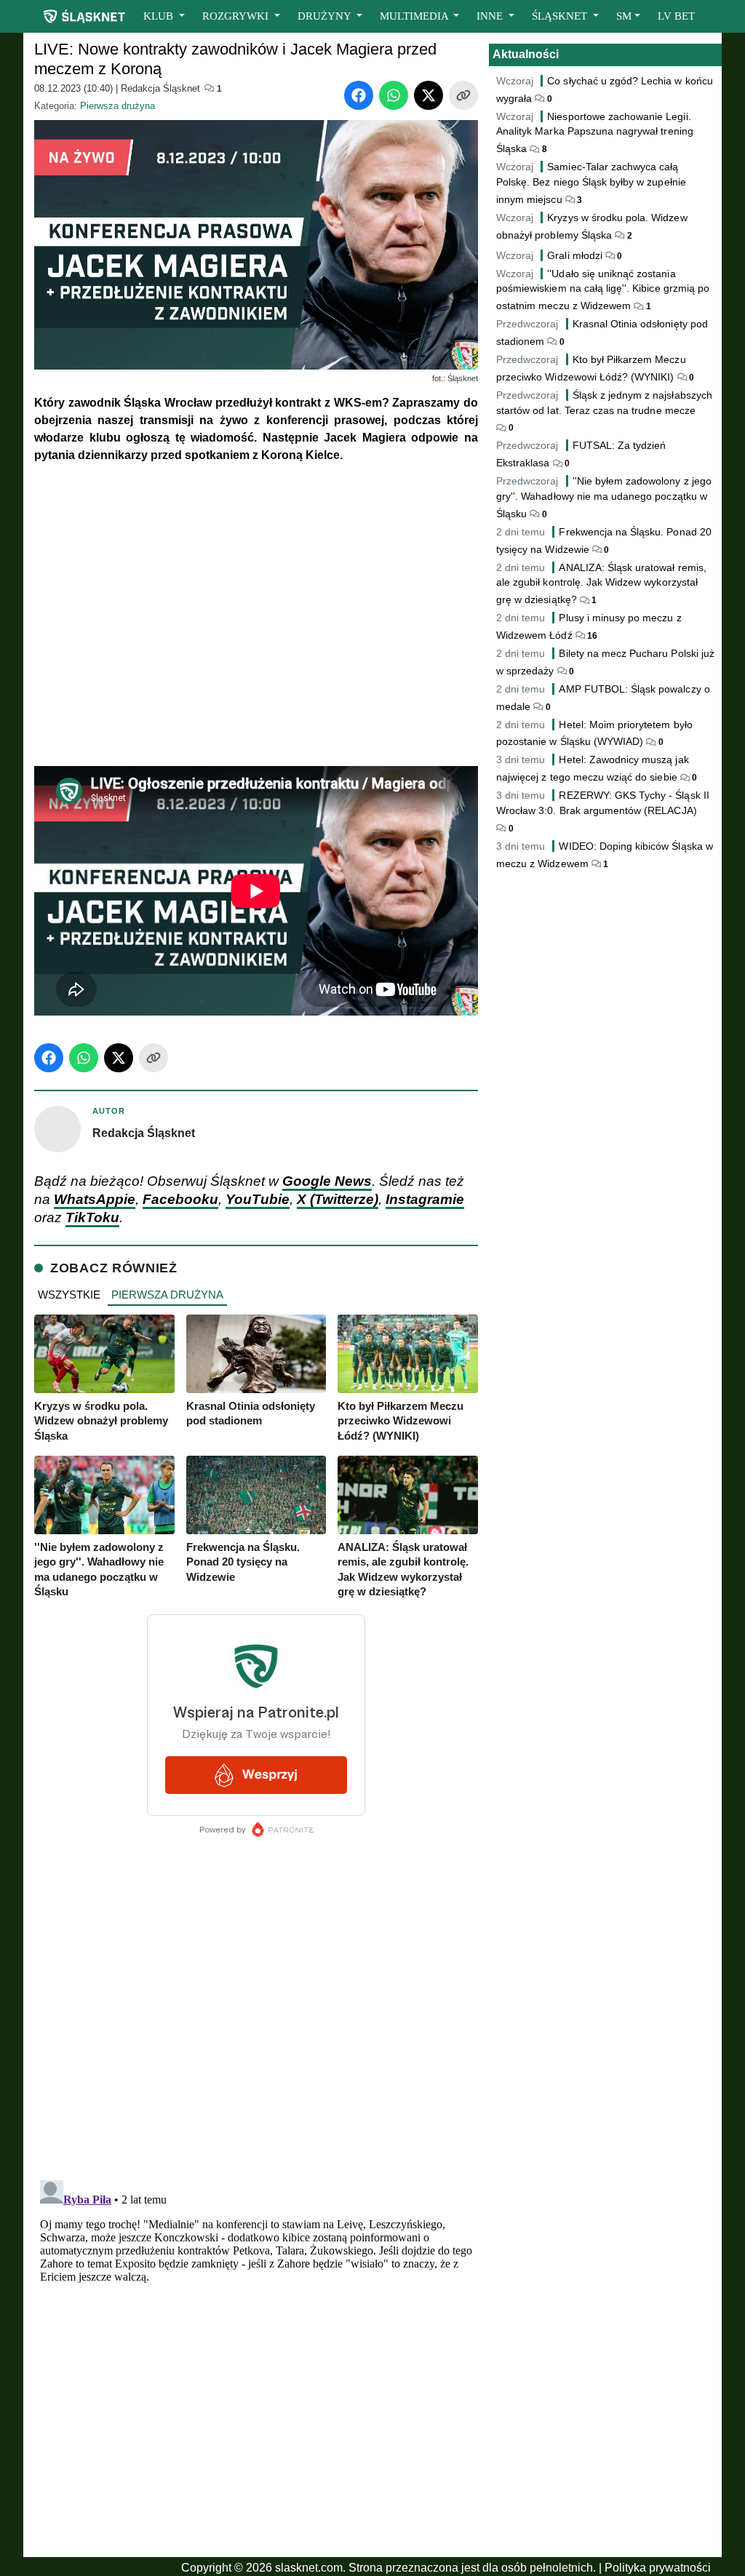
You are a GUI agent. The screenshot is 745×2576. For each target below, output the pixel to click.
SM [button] (624, 16)
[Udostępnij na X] (429, 95)
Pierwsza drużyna (117, 106)
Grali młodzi (575, 255)
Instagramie (425, 1199)
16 (591, 636)
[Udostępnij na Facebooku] (359, 95)
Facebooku (180, 1199)
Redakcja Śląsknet (160, 88)
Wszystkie (69, 1295)
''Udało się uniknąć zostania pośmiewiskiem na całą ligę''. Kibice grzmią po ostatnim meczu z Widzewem (603, 290)
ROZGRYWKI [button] (237, 16)
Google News (327, 1181)
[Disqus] (256, 2356)
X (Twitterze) (338, 1199)
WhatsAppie (95, 1199)
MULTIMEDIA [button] (415, 16)
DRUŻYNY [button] (326, 16)
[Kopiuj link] (463, 95)
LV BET (676, 16)
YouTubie (258, 1199)
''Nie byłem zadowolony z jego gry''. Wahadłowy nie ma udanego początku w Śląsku (604, 497)
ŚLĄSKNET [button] (561, 16)
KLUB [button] (160, 16)
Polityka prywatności (658, 2568)
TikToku (92, 1217)
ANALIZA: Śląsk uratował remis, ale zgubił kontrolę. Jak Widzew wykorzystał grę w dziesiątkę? (601, 584)
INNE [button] (491, 16)
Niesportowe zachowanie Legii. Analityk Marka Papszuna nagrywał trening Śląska (595, 133)
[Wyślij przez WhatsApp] (394, 95)
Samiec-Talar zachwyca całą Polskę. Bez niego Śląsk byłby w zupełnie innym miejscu (591, 183)
